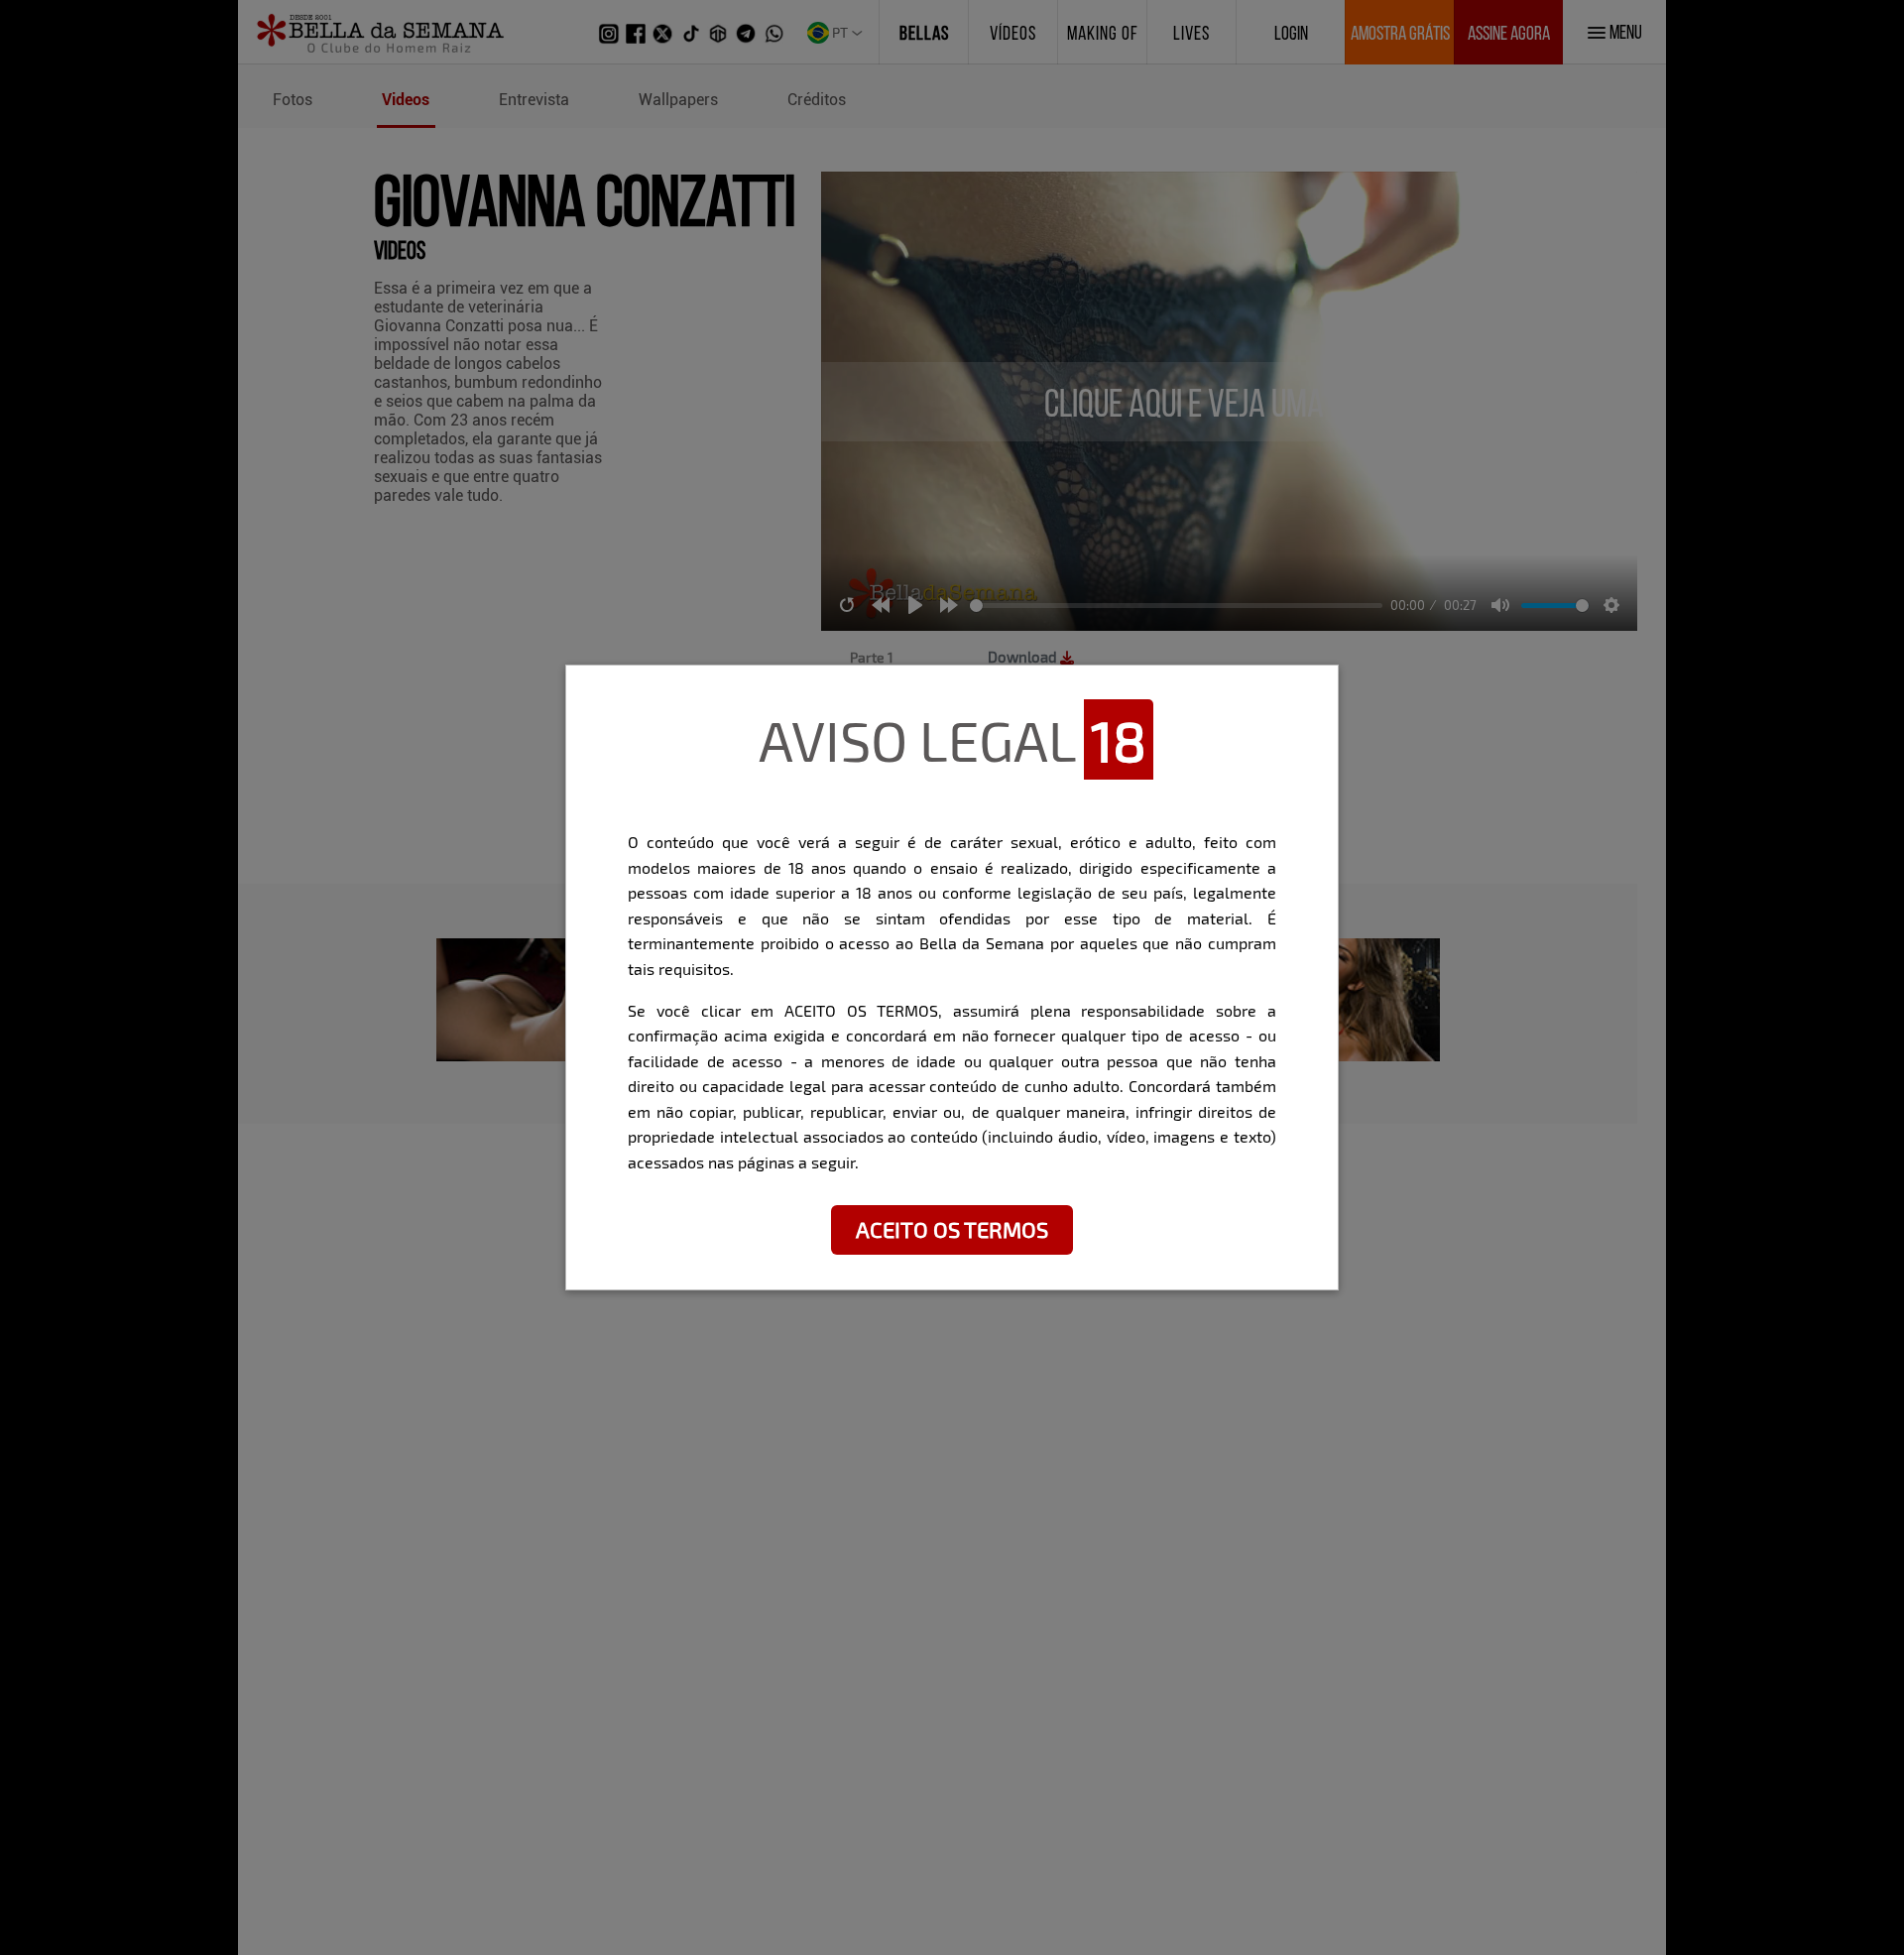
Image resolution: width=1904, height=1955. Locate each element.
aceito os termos (952, 1229)
